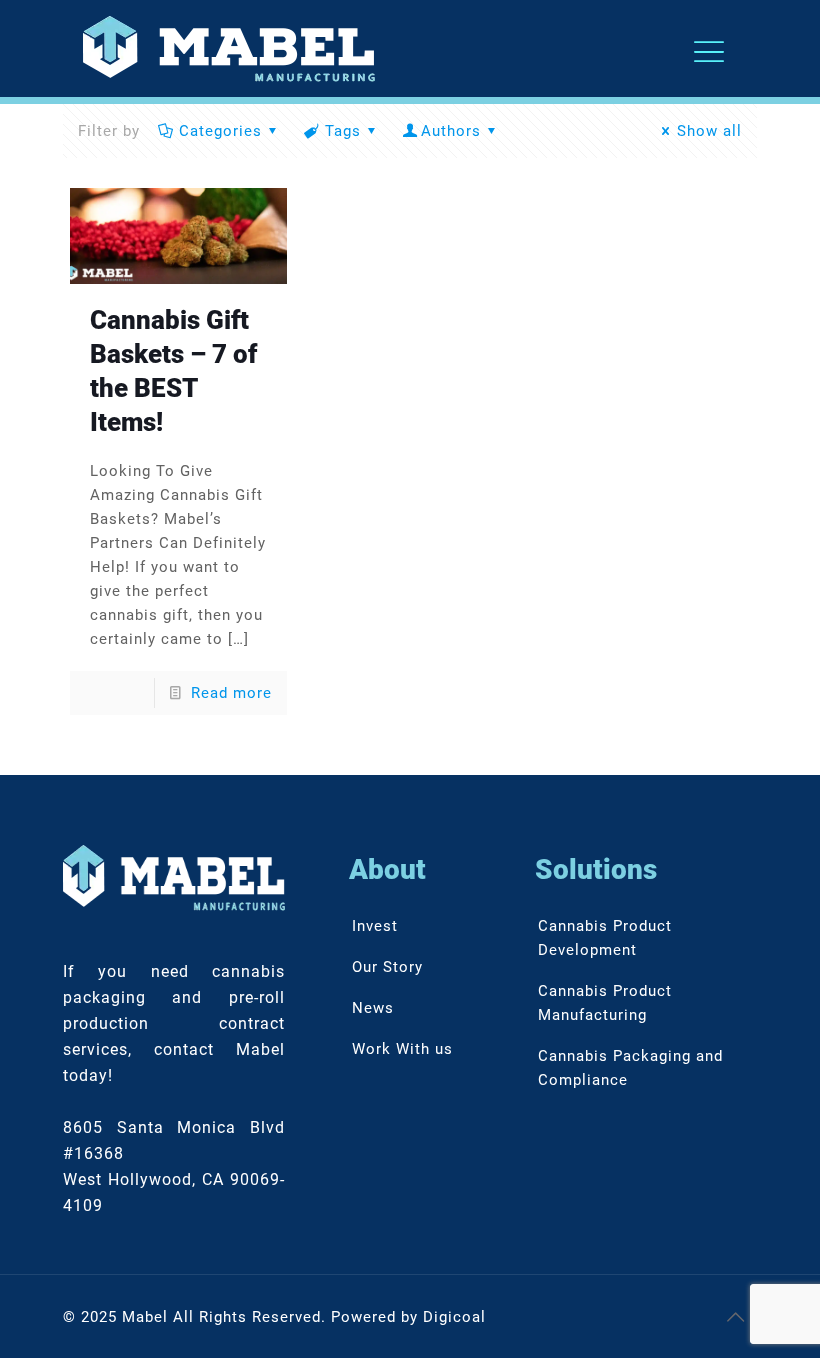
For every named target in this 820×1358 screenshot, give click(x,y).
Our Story (387, 967)
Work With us (402, 1049)
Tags (343, 131)
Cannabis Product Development (605, 938)
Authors (451, 131)
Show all (709, 131)
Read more (231, 693)
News (373, 1008)
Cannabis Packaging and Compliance (630, 1068)
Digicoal (454, 1317)
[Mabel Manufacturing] (229, 48)
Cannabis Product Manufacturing (605, 1003)
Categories (220, 131)
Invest (375, 926)
